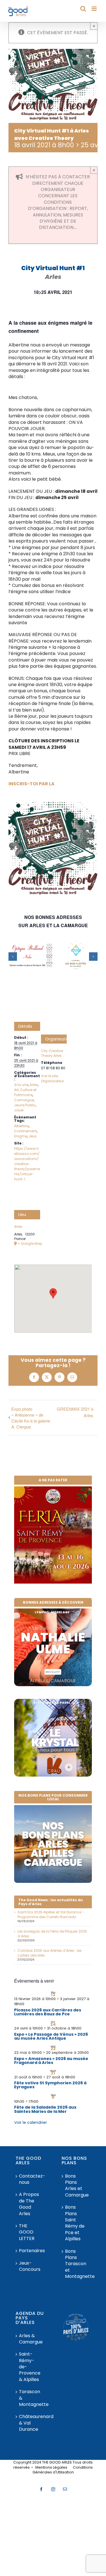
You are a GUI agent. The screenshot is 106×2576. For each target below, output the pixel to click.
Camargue (24, 1100)
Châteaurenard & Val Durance (30, 2423)
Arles (34, 1085)
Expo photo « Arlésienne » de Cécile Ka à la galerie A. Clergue (31, 1418)
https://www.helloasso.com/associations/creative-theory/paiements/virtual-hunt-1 (27, 1164)
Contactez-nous (30, 2179)
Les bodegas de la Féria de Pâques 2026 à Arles (52, 1934)
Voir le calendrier (31, 2122)
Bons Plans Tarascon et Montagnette (76, 2264)
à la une (21, 1085)
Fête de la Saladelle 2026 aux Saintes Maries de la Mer (45, 2109)
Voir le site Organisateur (52, 1078)
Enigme (21, 1136)
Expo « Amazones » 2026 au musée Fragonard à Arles (51, 2061)
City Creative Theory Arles (52, 1053)
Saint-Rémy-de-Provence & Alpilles (30, 2367)
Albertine (21, 1126)
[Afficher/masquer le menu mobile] (95, 9)
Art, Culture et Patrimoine (25, 1092)
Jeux (33, 1136)
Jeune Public (25, 1105)
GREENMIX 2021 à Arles (75, 1412)
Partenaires (30, 2251)
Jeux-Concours (30, 2266)
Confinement (25, 1131)
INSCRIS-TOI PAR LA (32, 784)
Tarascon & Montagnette (30, 2398)
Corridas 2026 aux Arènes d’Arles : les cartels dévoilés (50, 1953)
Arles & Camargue (30, 2339)
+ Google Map (29, 1244)
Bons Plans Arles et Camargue (76, 2186)
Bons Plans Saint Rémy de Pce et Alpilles (75, 2223)
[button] (13, 957)
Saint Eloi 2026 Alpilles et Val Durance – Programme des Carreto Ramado (51, 1914)
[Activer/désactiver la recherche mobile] (83, 9)
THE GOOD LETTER (27, 2232)
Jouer (19, 1110)
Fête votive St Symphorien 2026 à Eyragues (50, 2085)
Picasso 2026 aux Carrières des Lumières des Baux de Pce (48, 2012)
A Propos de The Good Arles (29, 2204)
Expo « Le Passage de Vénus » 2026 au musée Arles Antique (51, 2036)
